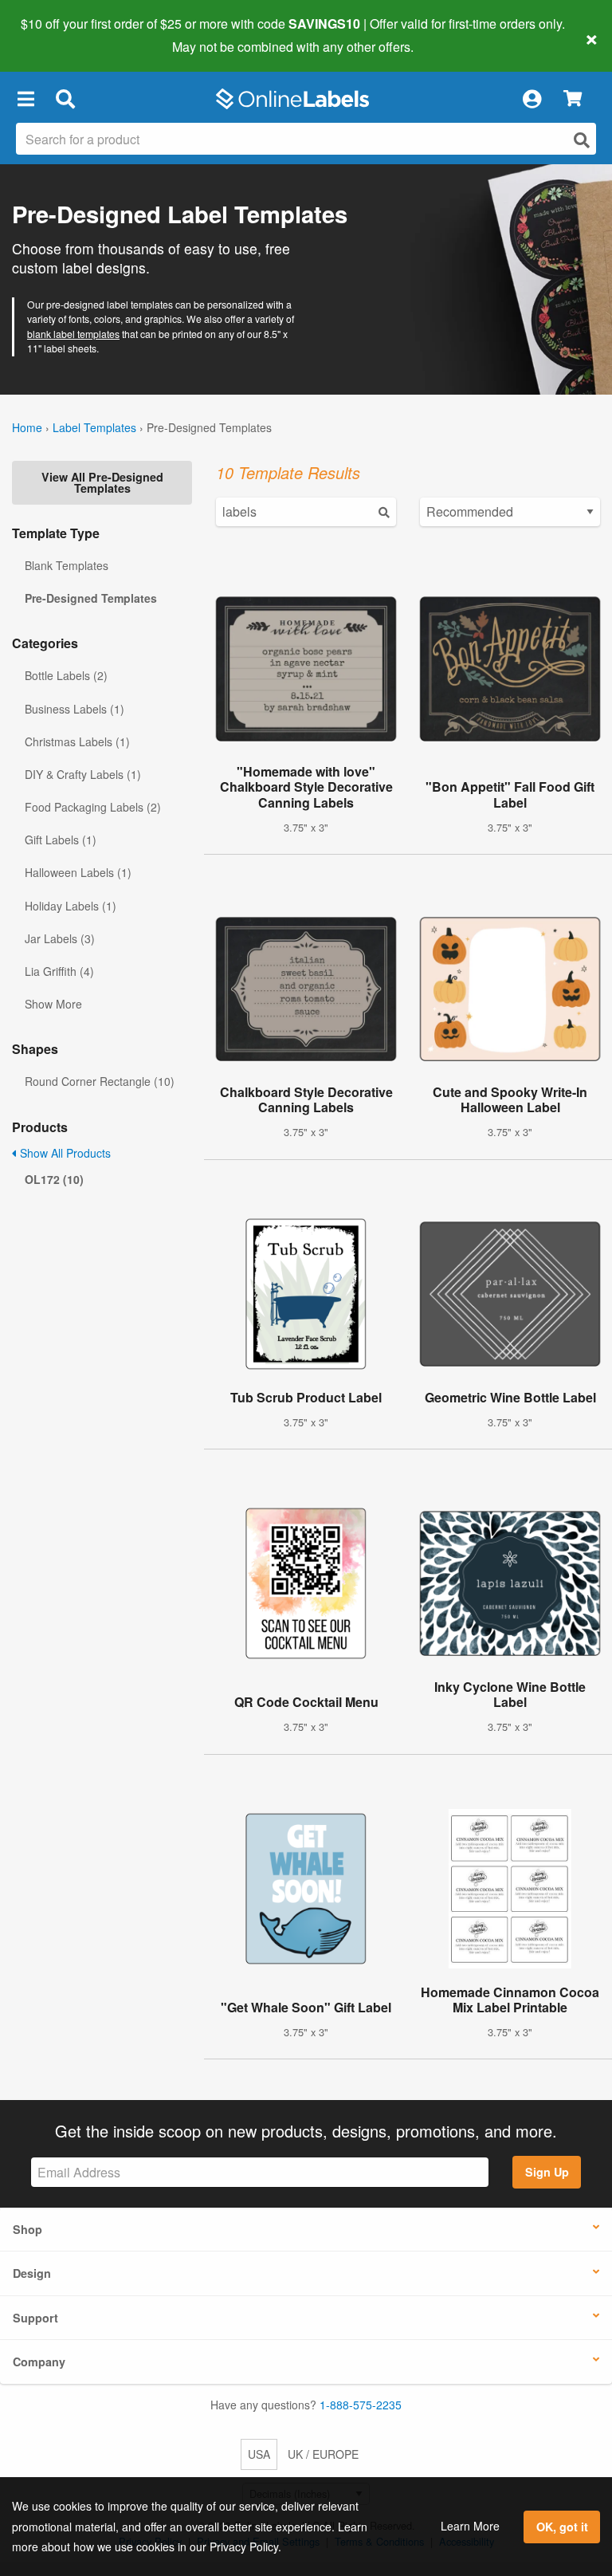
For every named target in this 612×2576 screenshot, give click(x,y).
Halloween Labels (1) (78, 872)
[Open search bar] (65, 99)
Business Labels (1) (75, 709)
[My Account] (532, 99)
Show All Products (64, 1153)
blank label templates (73, 334)
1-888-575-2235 (361, 2405)
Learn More (470, 2526)
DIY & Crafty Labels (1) (83, 774)
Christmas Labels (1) (77, 741)
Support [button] (35, 2318)
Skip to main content (58, 35)
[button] (25, 99)
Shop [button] (27, 2229)
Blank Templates (67, 565)
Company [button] (39, 2362)
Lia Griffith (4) (59, 971)
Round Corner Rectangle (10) (100, 1081)
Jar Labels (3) (60, 938)
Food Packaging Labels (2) (93, 807)
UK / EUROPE (323, 2454)
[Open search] (582, 140)
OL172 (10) (54, 1179)
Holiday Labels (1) (71, 906)
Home (27, 427)
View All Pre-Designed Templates (102, 482)
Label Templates (94, 427)
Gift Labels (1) (61, 840)
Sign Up (547, 2172)
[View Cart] (573, 99)
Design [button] (32, 2273)
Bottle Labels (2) (66, 675)
